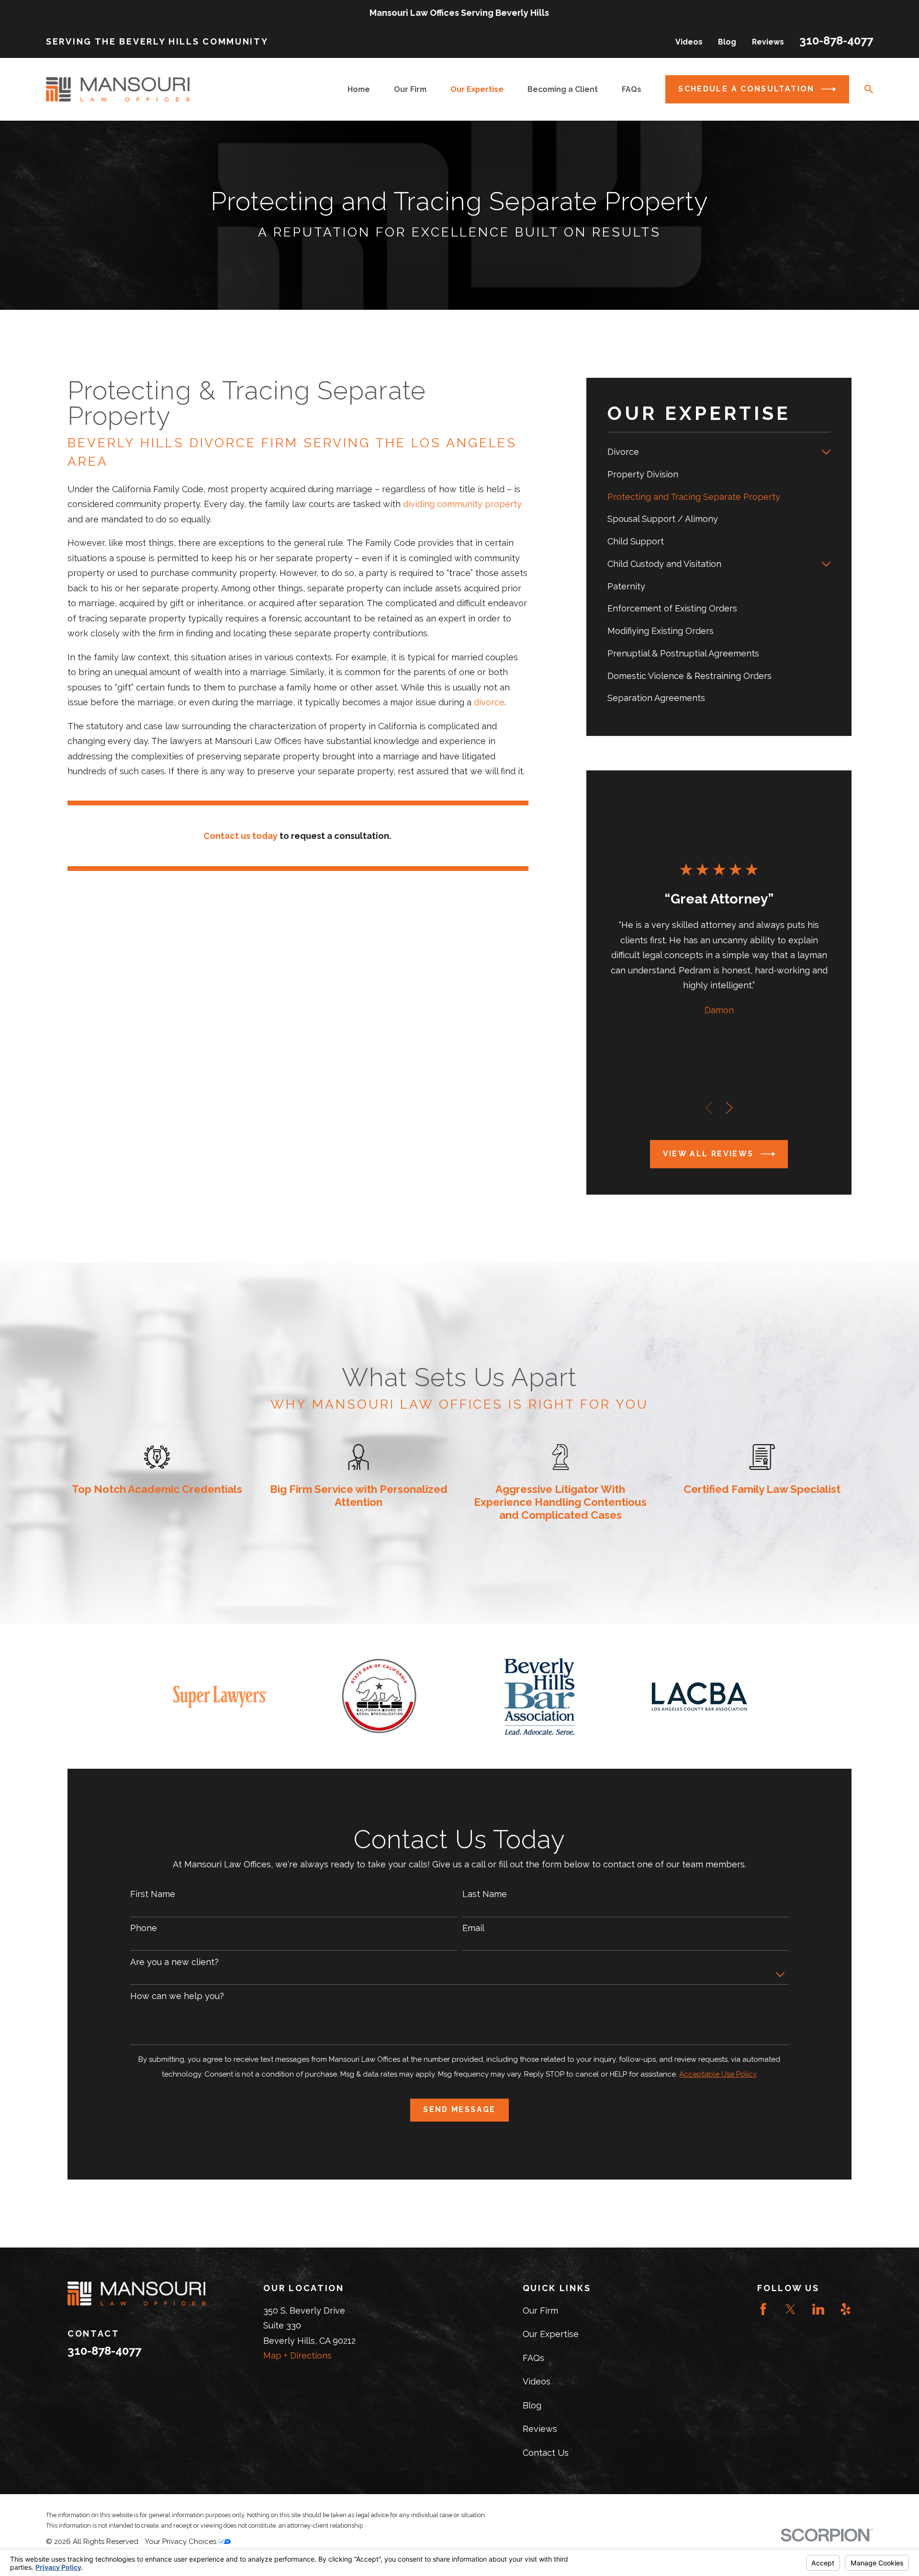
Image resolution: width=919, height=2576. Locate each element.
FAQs (533, 2358)
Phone (144, 1928)
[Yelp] (846, 2309)
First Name (153, 1894)
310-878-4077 (836, 40)
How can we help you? (177, 1996)
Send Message (459, 2109)
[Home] (118, 89)
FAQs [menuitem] (632, 89)
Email (473, 1928)
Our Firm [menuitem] (410, 89)
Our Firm (540, 2310)
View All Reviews (708, 1154)
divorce (489, 702)
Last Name (485, 1894)
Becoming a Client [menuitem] (563, 89)
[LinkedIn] (818, 2309)
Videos (689, 42)
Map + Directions (297, 2356)
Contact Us (546, 2453)
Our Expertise (551, 2334)
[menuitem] (712, 452)
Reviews (768, 42)
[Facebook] (763, 2309)
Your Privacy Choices (182, 2542)
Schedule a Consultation (746, 89)
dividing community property (462, 504)
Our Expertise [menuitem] (477, 89)
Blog (727, 42)
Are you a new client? (174, 1962)
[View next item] (729, 1108)
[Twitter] (790, 2309)
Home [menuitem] (359, 89)
